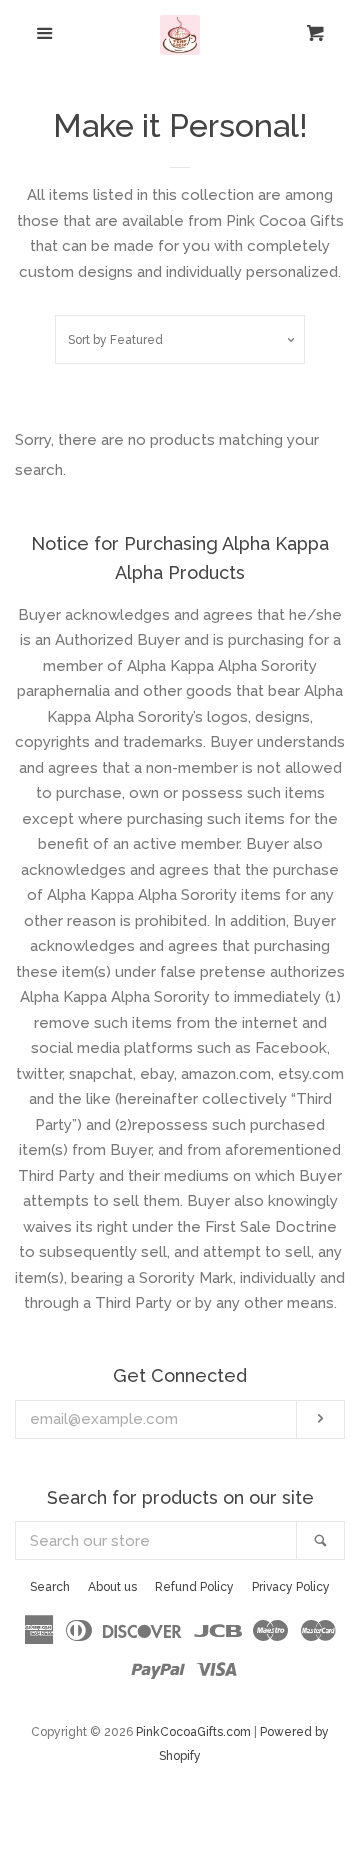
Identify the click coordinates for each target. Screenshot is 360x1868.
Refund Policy (194, 1587)
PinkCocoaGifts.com (193, 1732)
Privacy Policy (291, 1587)
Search (50, 1587)
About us (112, 1587)
